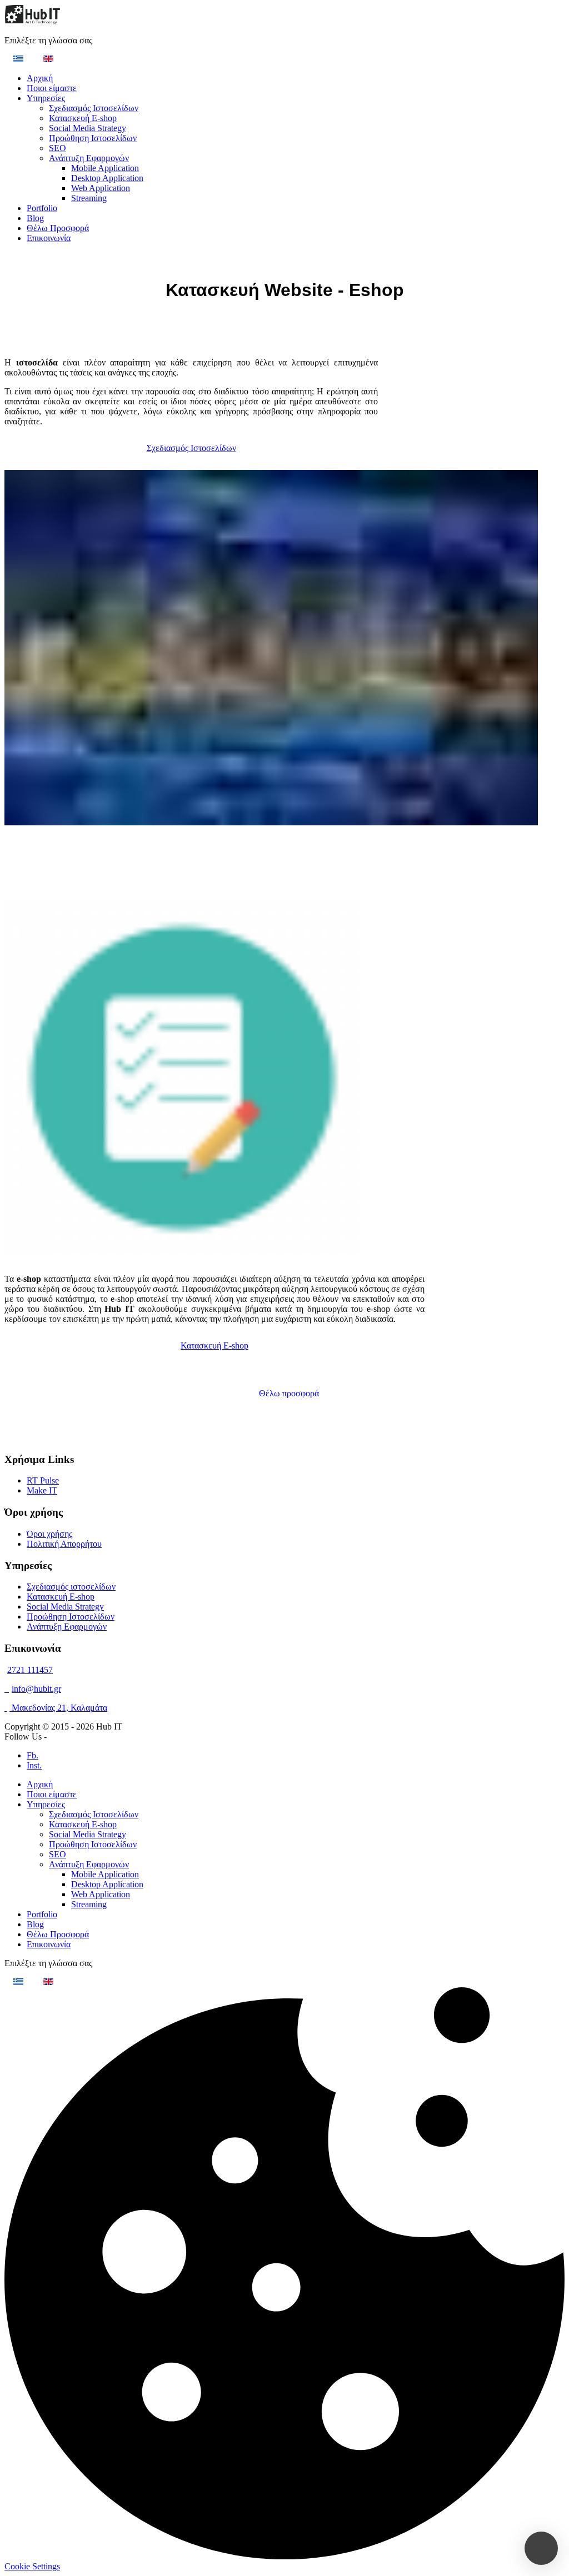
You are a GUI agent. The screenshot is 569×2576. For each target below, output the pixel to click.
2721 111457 (30, 1670)
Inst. (34, 1765)
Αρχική (40, 78)
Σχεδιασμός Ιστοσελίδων (94, 108)
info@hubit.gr (36, 1689)
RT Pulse (43, 1480)
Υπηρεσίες (46, 98)
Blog (35, 218)
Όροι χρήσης (49, 1534)
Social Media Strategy (88, 128)
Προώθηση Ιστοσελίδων (93, 138)
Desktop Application (107, 178)
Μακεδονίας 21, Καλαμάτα (58, 1708)
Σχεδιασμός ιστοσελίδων (71, 1587)
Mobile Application (105, 168)
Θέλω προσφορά (289, 1393)
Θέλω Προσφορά (58, 228)
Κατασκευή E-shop (83, 118)
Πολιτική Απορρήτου (64, 1544)
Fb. (33, 1755)
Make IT (42, 1490)
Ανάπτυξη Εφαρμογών (89, 158)
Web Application (101, 188)
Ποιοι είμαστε (52, 88)
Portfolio (42, 208)
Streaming (89, 198)
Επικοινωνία (49, 238)
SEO (58, 148)
